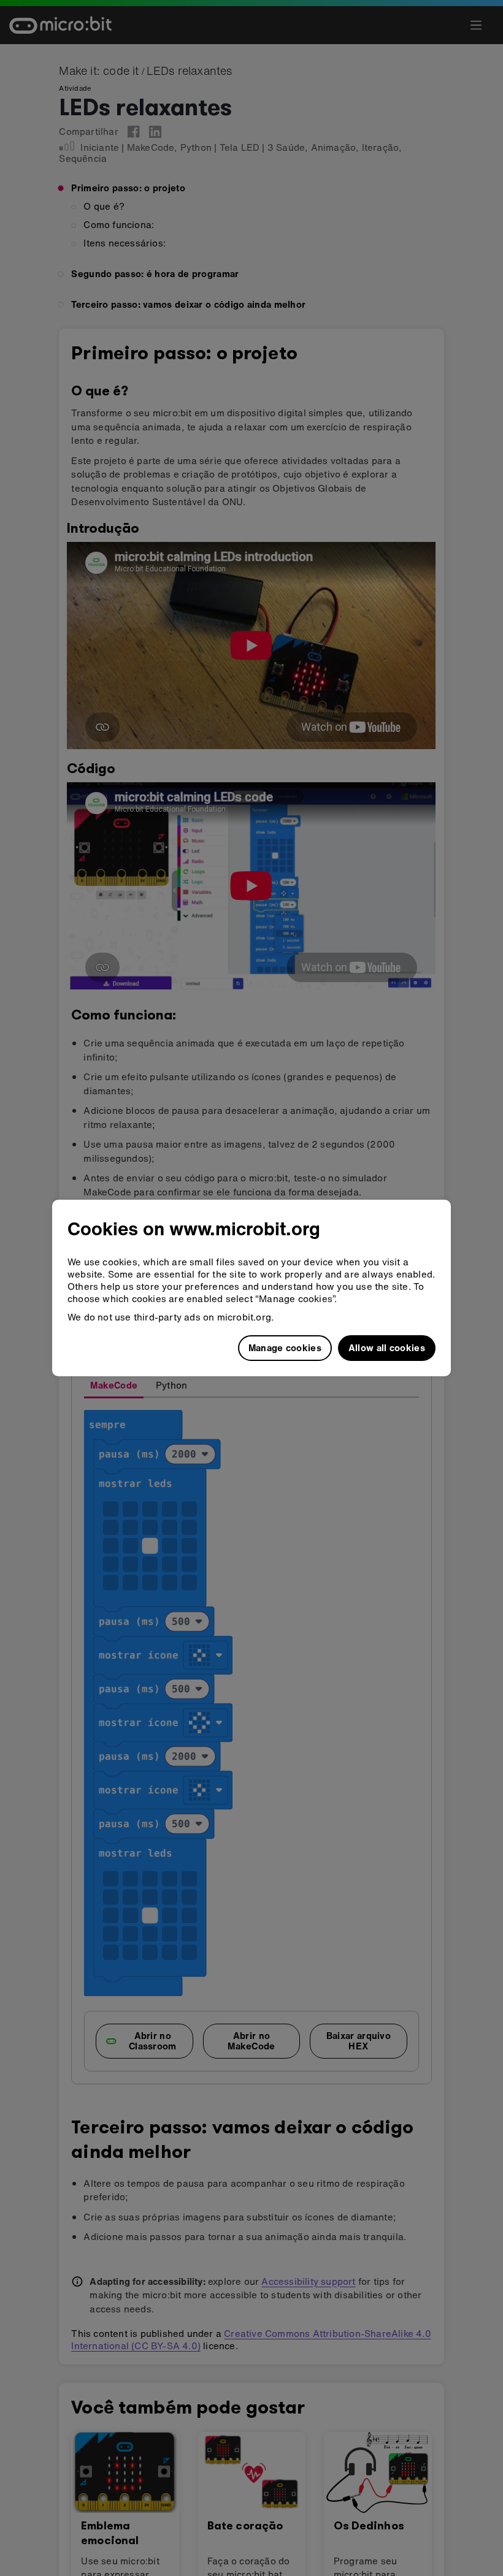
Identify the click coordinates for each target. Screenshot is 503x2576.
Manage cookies (285, 1347)
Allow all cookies (387, 1347)
